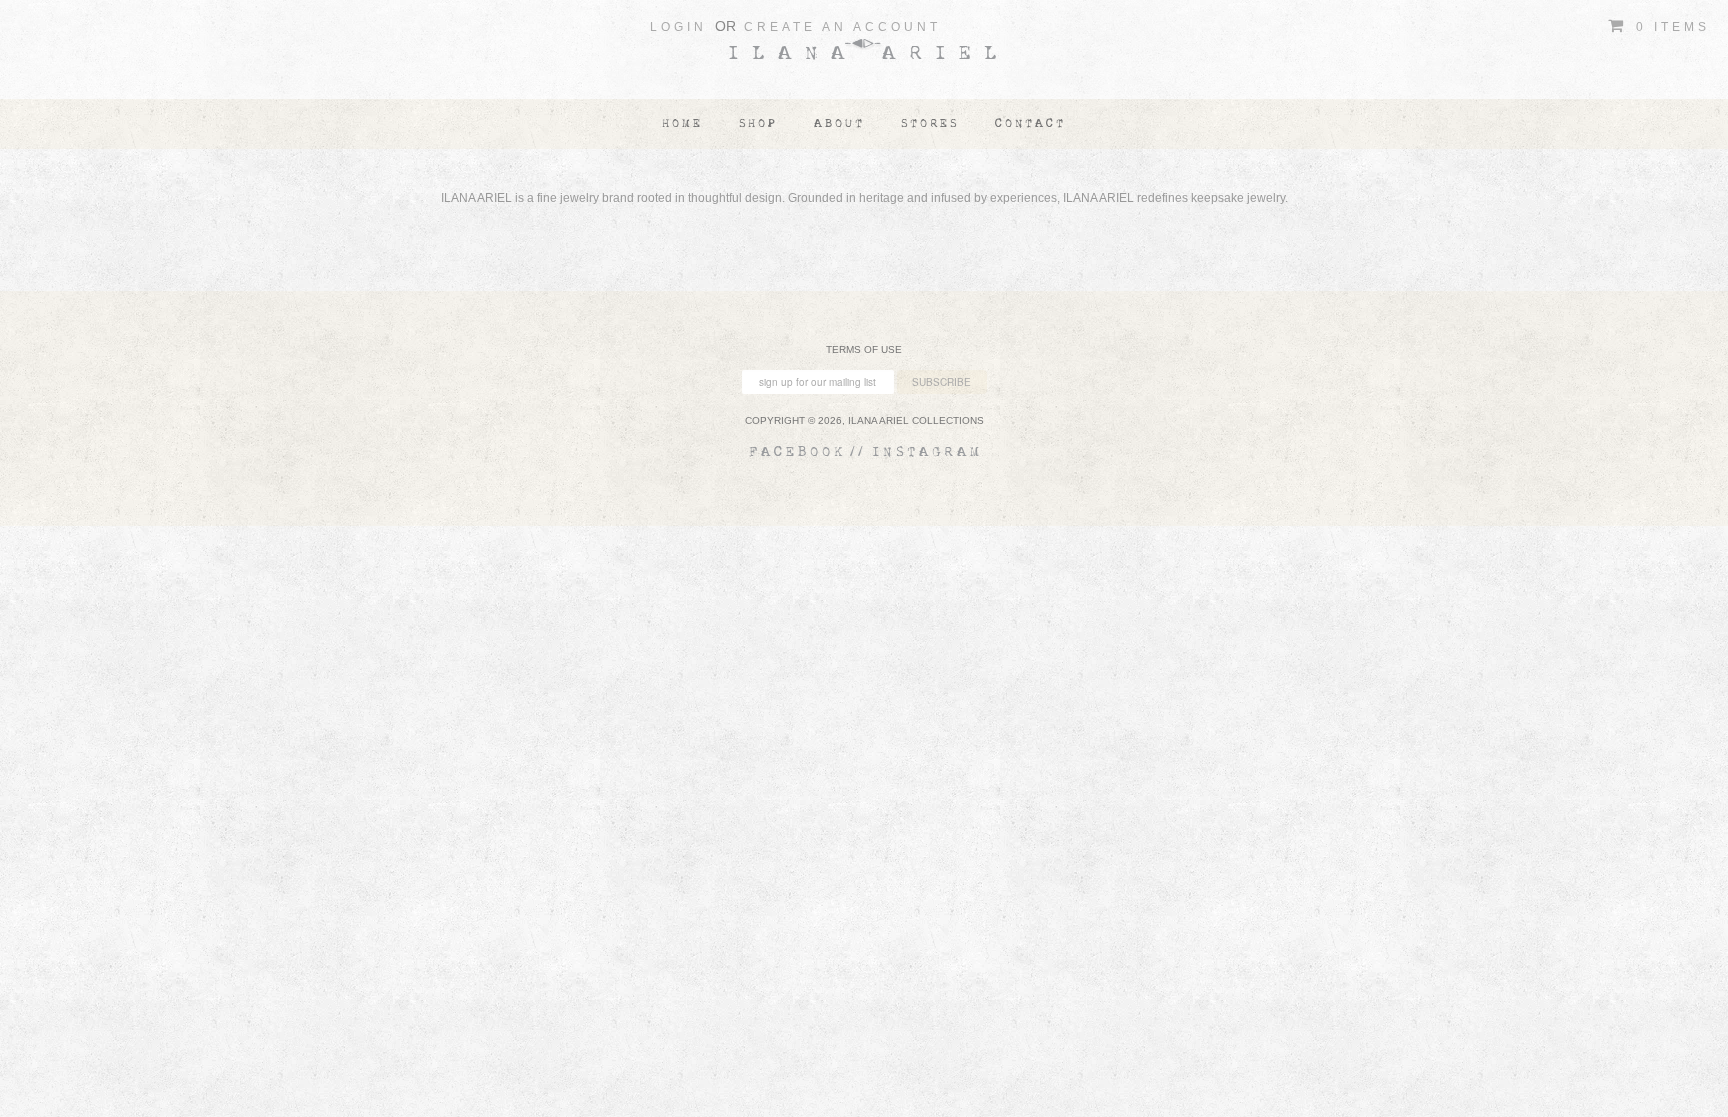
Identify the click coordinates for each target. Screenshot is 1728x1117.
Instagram (927, 452)
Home (682, 123)
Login (678, 27)
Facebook (798, 452)
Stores (930, 123)
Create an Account (842, 27)
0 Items (1669, 27)
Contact (1030, 123)
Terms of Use (864, 349)
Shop (758, 123)
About (839, 123)
